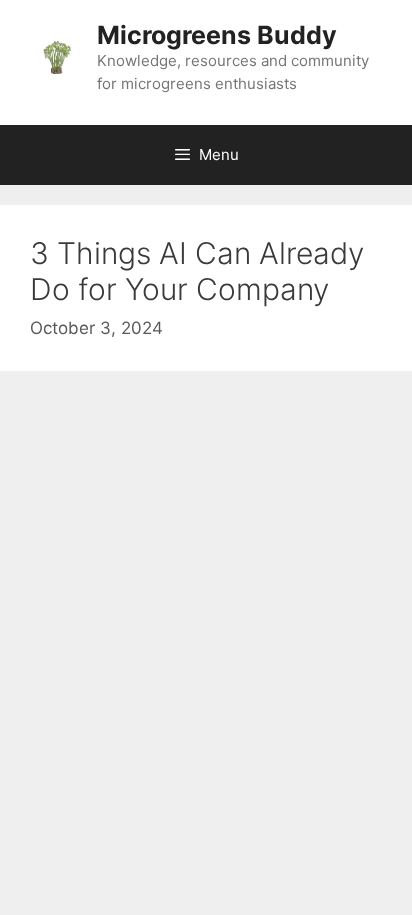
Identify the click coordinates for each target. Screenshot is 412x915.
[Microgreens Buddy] (56, 56)
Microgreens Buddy (217, 35)
